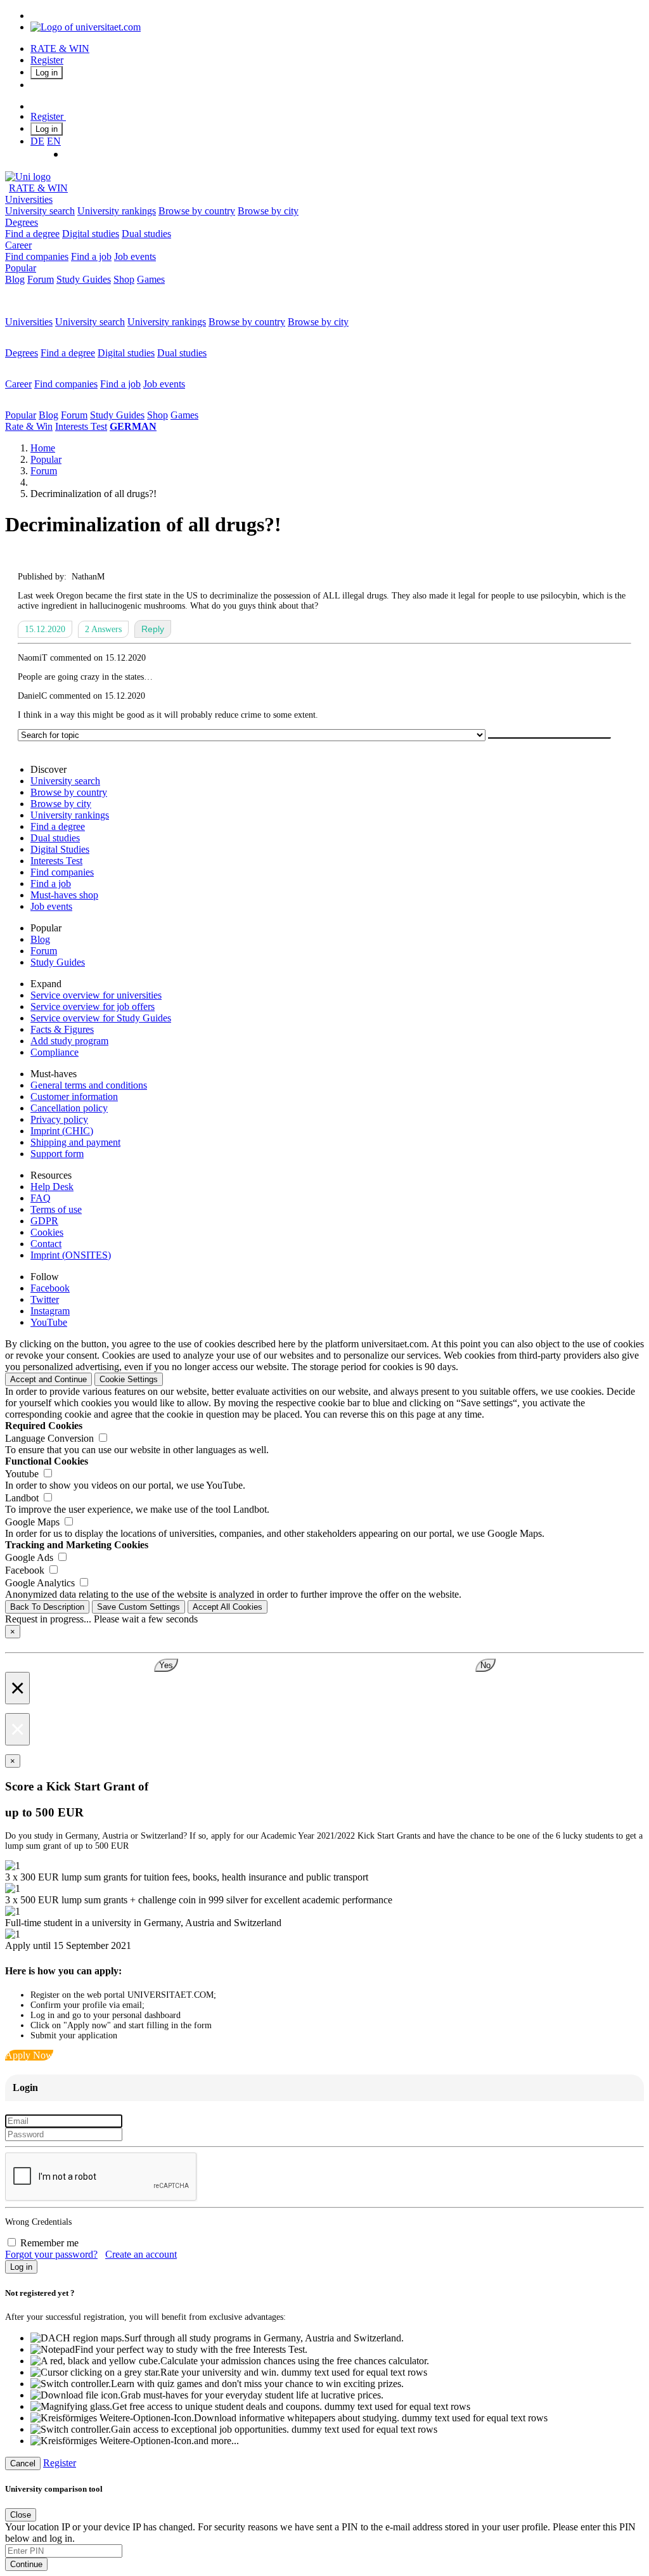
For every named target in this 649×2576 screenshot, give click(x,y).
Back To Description (47, 1607)
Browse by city (268, 211)
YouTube (49, 1322)
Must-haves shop (64, 895)
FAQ (41, 1198)
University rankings (117, 211)
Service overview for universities (96, 995)
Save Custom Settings (138, 1607)
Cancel (23, 2463)
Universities (29, 199)
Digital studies (91, 234)
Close (21, 2515)
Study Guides (84, 279)
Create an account (141, 2254)
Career (18, 245)
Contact (46, 1244)
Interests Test (81, 426)
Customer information (74, 1097)
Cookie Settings (129, 1379)
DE (37, 141)
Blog (15, 279)
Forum (41, 279)
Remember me (49, 2243)
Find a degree (32, 234)
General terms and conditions (89, 1085)
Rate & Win (29, 426)
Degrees (22, 222)
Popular (21, 268)
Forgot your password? (51, 2254)
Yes (166, 1665)
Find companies (37, 256)
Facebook (50, 1288)
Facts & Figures (62, 1029)
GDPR (44, 1221)
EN (54, 141)
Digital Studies (60, 849)
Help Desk (52, 1187)
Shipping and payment (75, 1142)
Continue (26, 2564)
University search (40, 211)
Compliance (55, 1052)
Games (151, 279)
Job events (135, 256)
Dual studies (146, 234)
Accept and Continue (48, 1379)
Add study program (69, 1041)
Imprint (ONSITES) (71, 1255)
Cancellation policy (69, 1108)
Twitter (45, 1299)
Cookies (47, 1232)
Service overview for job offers (93, 1006)
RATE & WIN (60, 49)
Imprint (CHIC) (62, 1131)
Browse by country (197, 211)
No (485, 1665)
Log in (47, 73)
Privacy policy (59, 1119)
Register (47, 60)
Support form (57, 1154)
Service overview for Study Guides (101, 1018)
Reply (153, 629)
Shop (124, 279)
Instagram (50, 1311)
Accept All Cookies (228, 1607)
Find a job (91, 256)
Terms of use (56, 1209)
